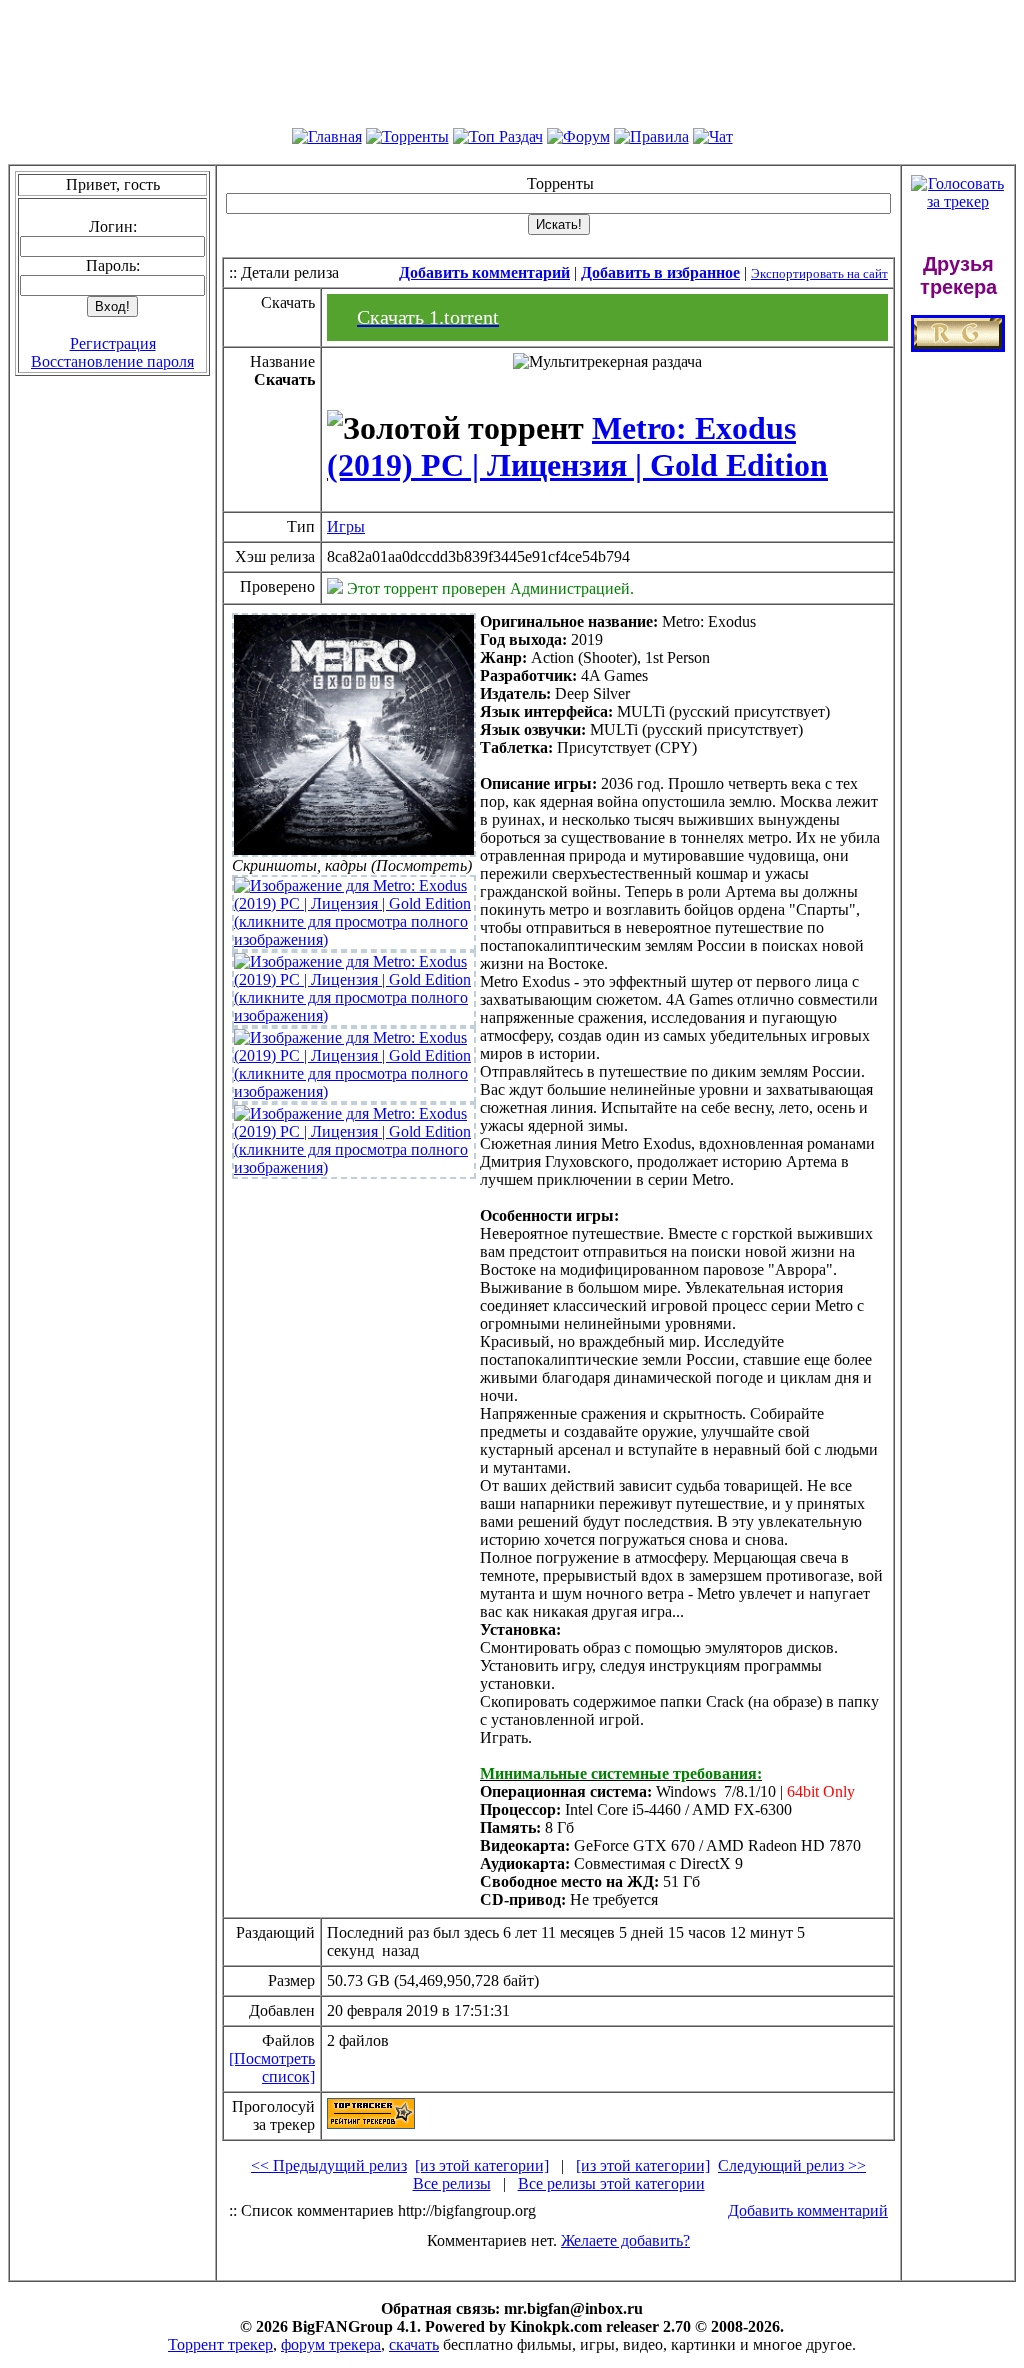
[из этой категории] (482, 2165)
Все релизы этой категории (611, 2183)
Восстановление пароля (112, 361)
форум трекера (331, 2344)
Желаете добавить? (625, 2240)
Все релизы (452, 2183)
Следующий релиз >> (792, 2165)
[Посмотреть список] (272, 2067)
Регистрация (113, 343)
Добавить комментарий (808, 2210)
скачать (414, 2344)
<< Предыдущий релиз (329, 2165)
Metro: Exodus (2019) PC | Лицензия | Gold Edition (577, 446)
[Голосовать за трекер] (958, 201)
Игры (346, 526)
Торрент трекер (220, 2344)
